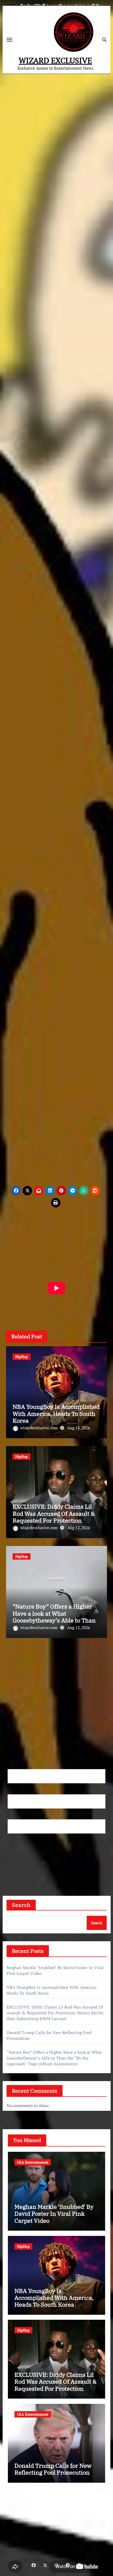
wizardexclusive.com (39, 1428)
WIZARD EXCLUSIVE (55, 60)
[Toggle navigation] (9, 40)
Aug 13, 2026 (79, 1428)
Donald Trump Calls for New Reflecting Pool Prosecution (53, 2469)
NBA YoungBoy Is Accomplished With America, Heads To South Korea (56, 1414)
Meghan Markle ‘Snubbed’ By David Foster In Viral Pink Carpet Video (54, 2214)
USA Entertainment (33, 2162)
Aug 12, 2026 (79, 1528)
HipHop (22, 1357)
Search (21, 1905)
